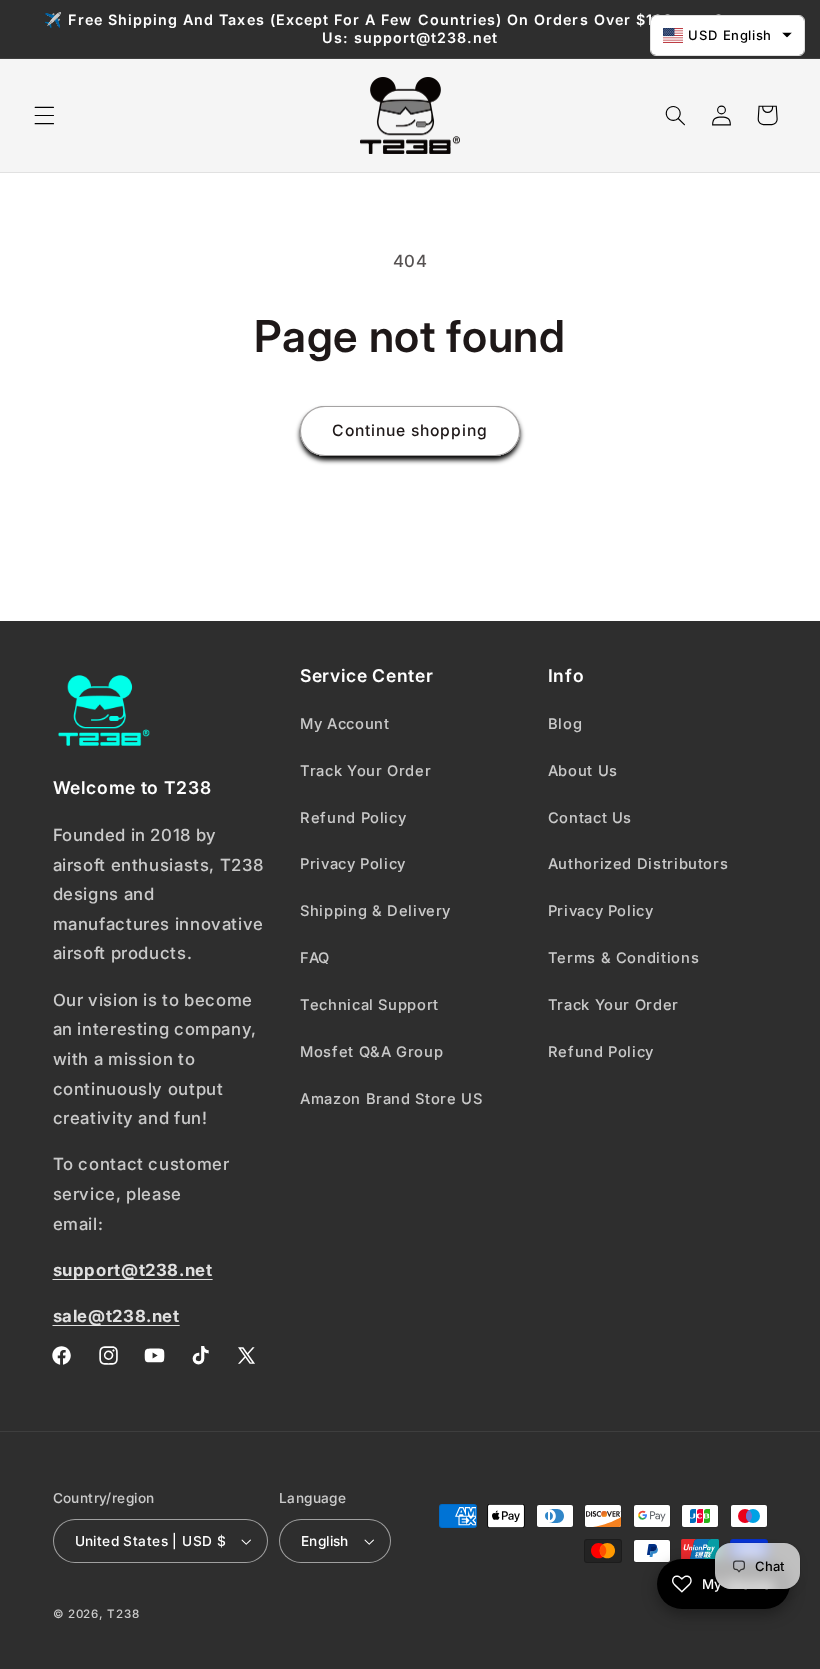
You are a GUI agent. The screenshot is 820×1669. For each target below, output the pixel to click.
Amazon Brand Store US (391, 1099)
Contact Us (590, 818)
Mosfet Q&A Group (371, 1052)
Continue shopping (410, 430)
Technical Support (369, 1005)
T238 (123, 1614)
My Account (344, 724)
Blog (565, 724)
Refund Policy (353, 818)
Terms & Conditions (623, 958)
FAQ (315, 958)
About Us (583, 771)
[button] (44, 115)
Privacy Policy (353, 864)
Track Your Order (365, 771)
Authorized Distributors (638, 864)
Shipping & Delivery (375, 911)
